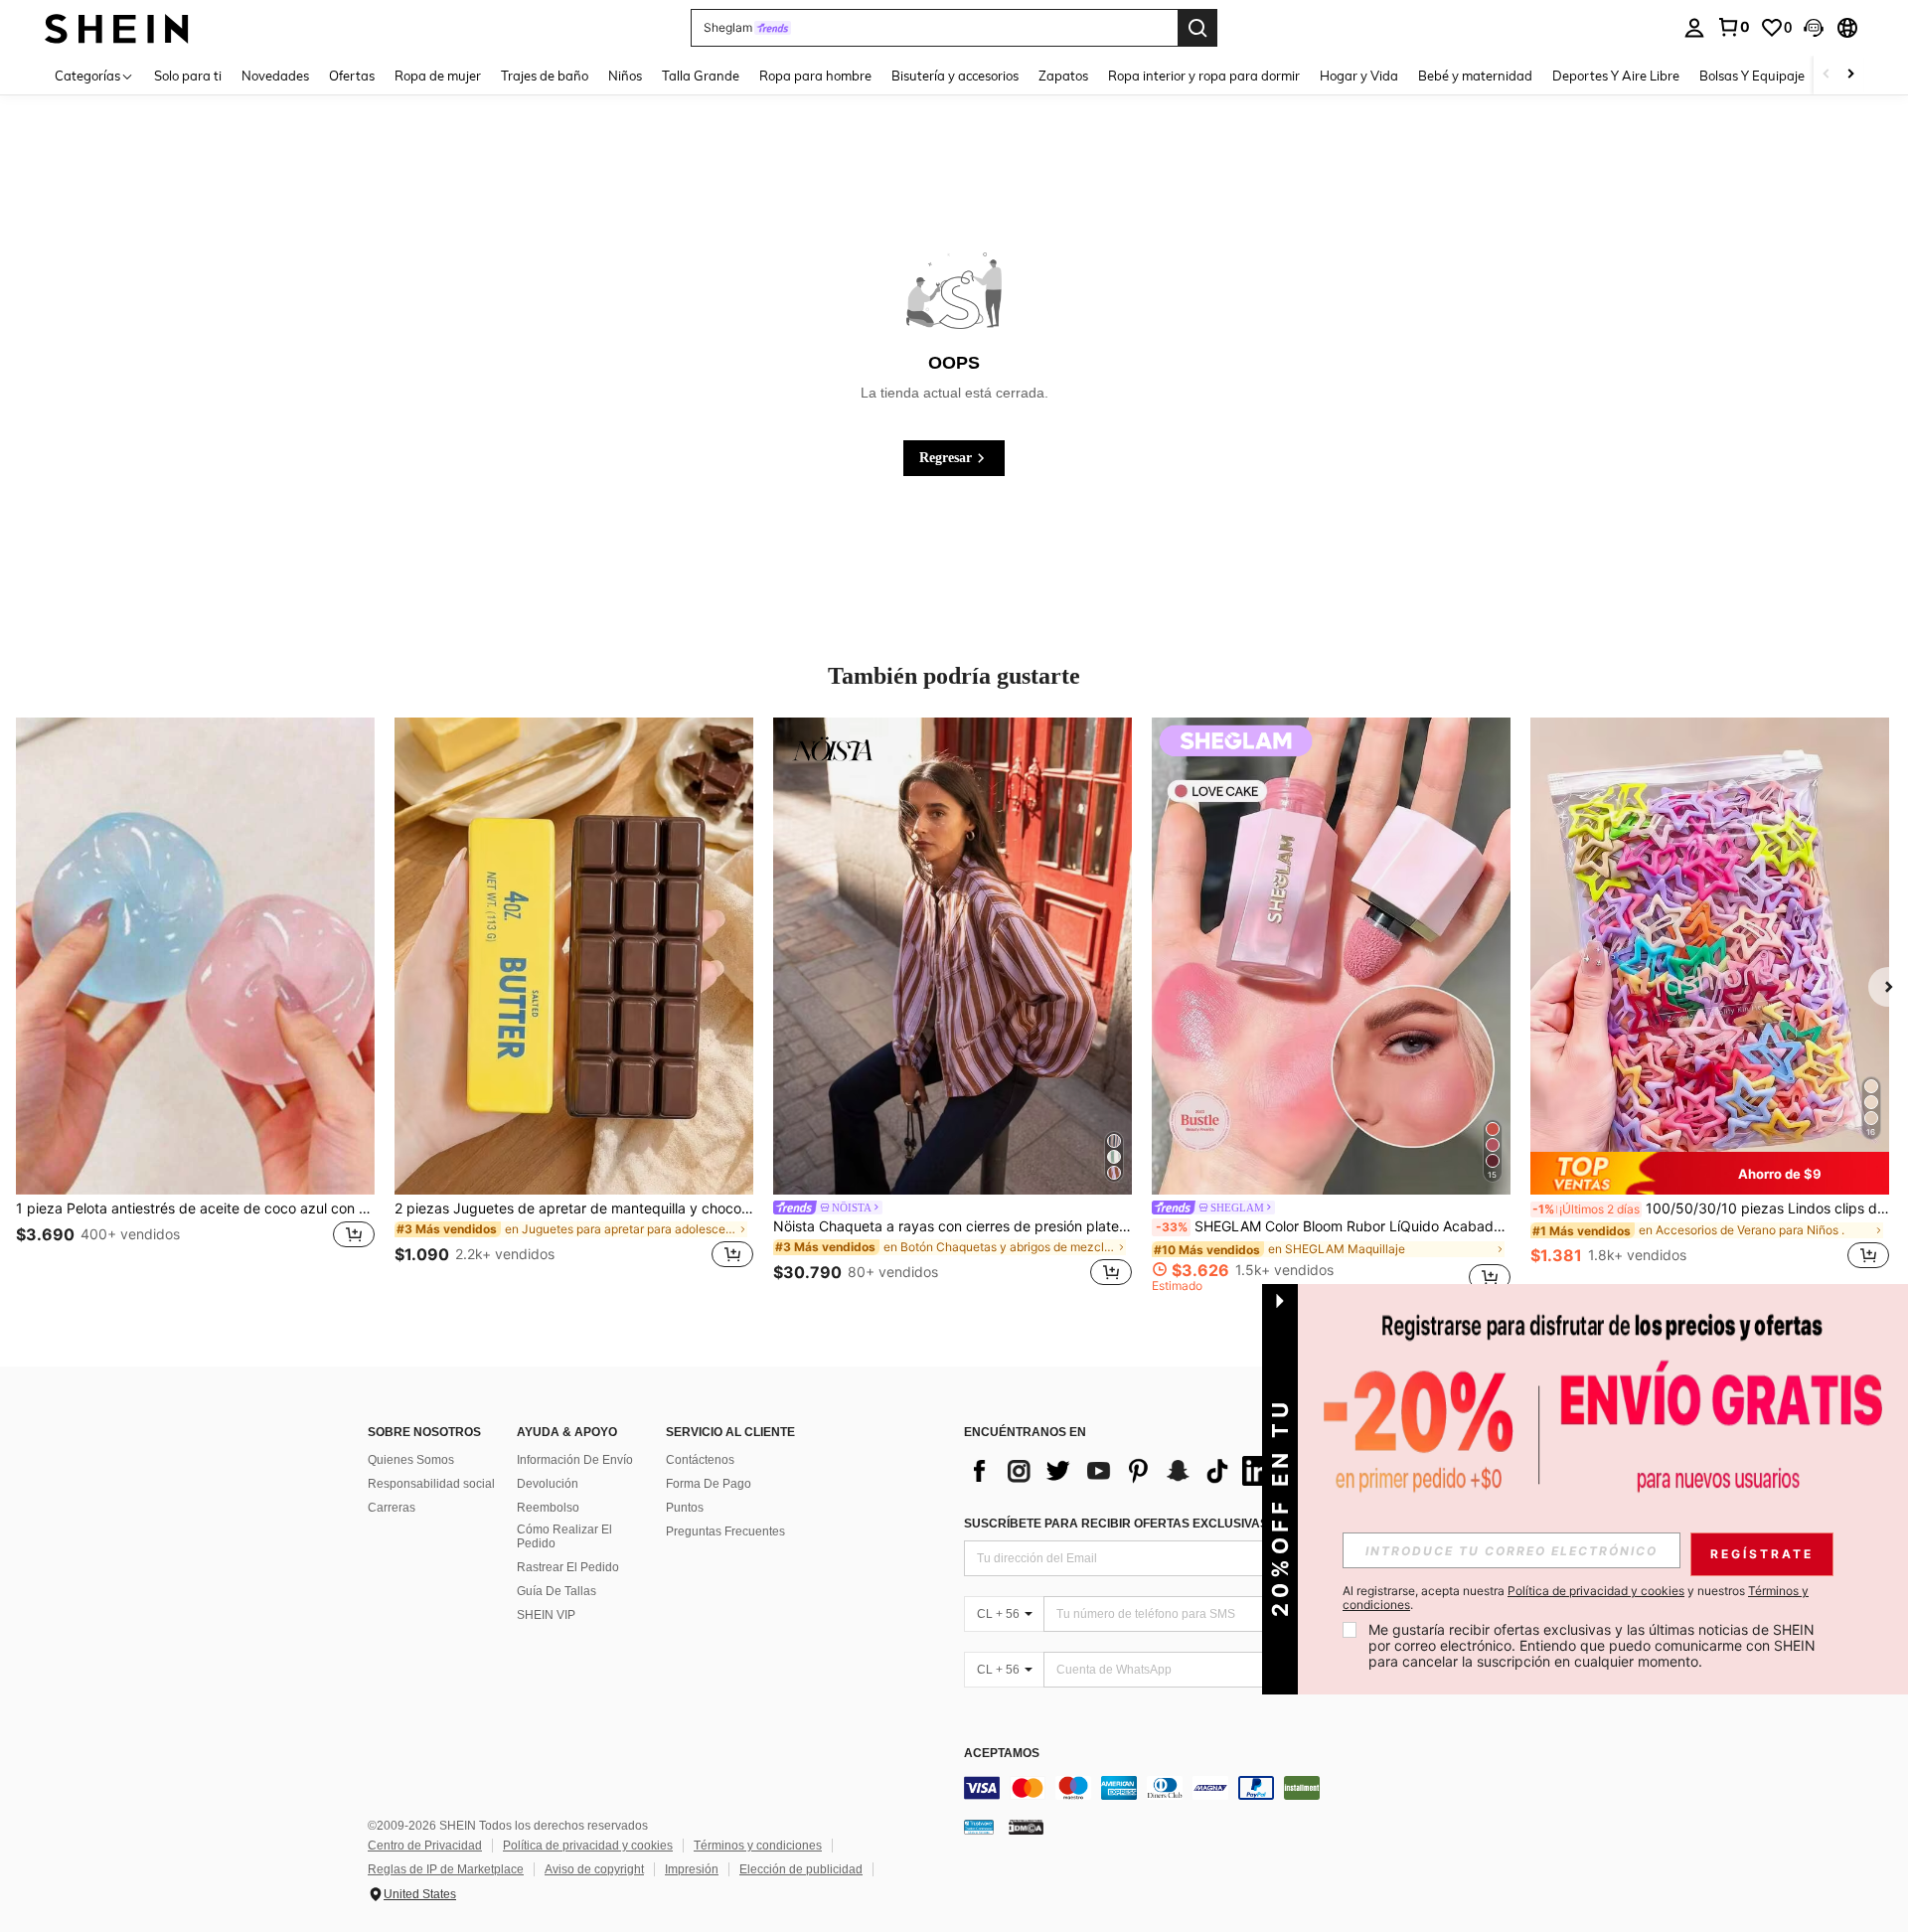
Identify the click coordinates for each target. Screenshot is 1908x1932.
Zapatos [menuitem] (1063, 76)
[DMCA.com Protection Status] (1026, 1827)
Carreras (392, 1508)
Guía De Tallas (556, 1591)
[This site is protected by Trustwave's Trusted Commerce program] (979, 1827)
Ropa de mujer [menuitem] (438, 76)
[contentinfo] (1262, 1788)
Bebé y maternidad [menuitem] (1475, 76)
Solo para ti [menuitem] (188, 76)
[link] (1733, 27)
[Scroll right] (1850, 75)
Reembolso (548, 1508)
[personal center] (1694, 28)
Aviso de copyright (594, 1869)
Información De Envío (575, 1460)
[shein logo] (117, 27)
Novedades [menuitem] (275, 76)
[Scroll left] (1827, 75)
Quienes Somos (411, 1460)
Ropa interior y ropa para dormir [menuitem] (1204, 76)
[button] (1814, 28)
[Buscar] (1197, 28)
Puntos (685, 1508)
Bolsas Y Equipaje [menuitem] (1752, 76)
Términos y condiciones (758, 1846)
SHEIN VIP (546, 1615)
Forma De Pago (709, 1484)
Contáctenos (700, 1460)
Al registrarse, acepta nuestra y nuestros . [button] (1576, 1598)
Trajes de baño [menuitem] (545, 76)
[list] (1123, 1471)
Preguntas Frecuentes (725, 1531)
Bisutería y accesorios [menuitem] (955, 76)
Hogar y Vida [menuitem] (1359, 76)
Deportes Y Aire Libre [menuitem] (1616, 76)
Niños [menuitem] (625, 76)
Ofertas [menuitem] (352, 76)
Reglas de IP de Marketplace (446, 1869)
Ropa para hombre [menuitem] (815, 76)
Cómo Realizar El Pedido (564, 1536)
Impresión (692, 1869)
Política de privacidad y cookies (588, 1846)
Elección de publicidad (801, 1869)
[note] (1710, 1173)
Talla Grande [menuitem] (701, 76)
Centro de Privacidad (425, 1846)
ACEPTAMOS (1002, 1754)
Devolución (548, 1484)
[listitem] (195, 1005)
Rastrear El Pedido (568, 1567)
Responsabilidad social (431, 1484)
